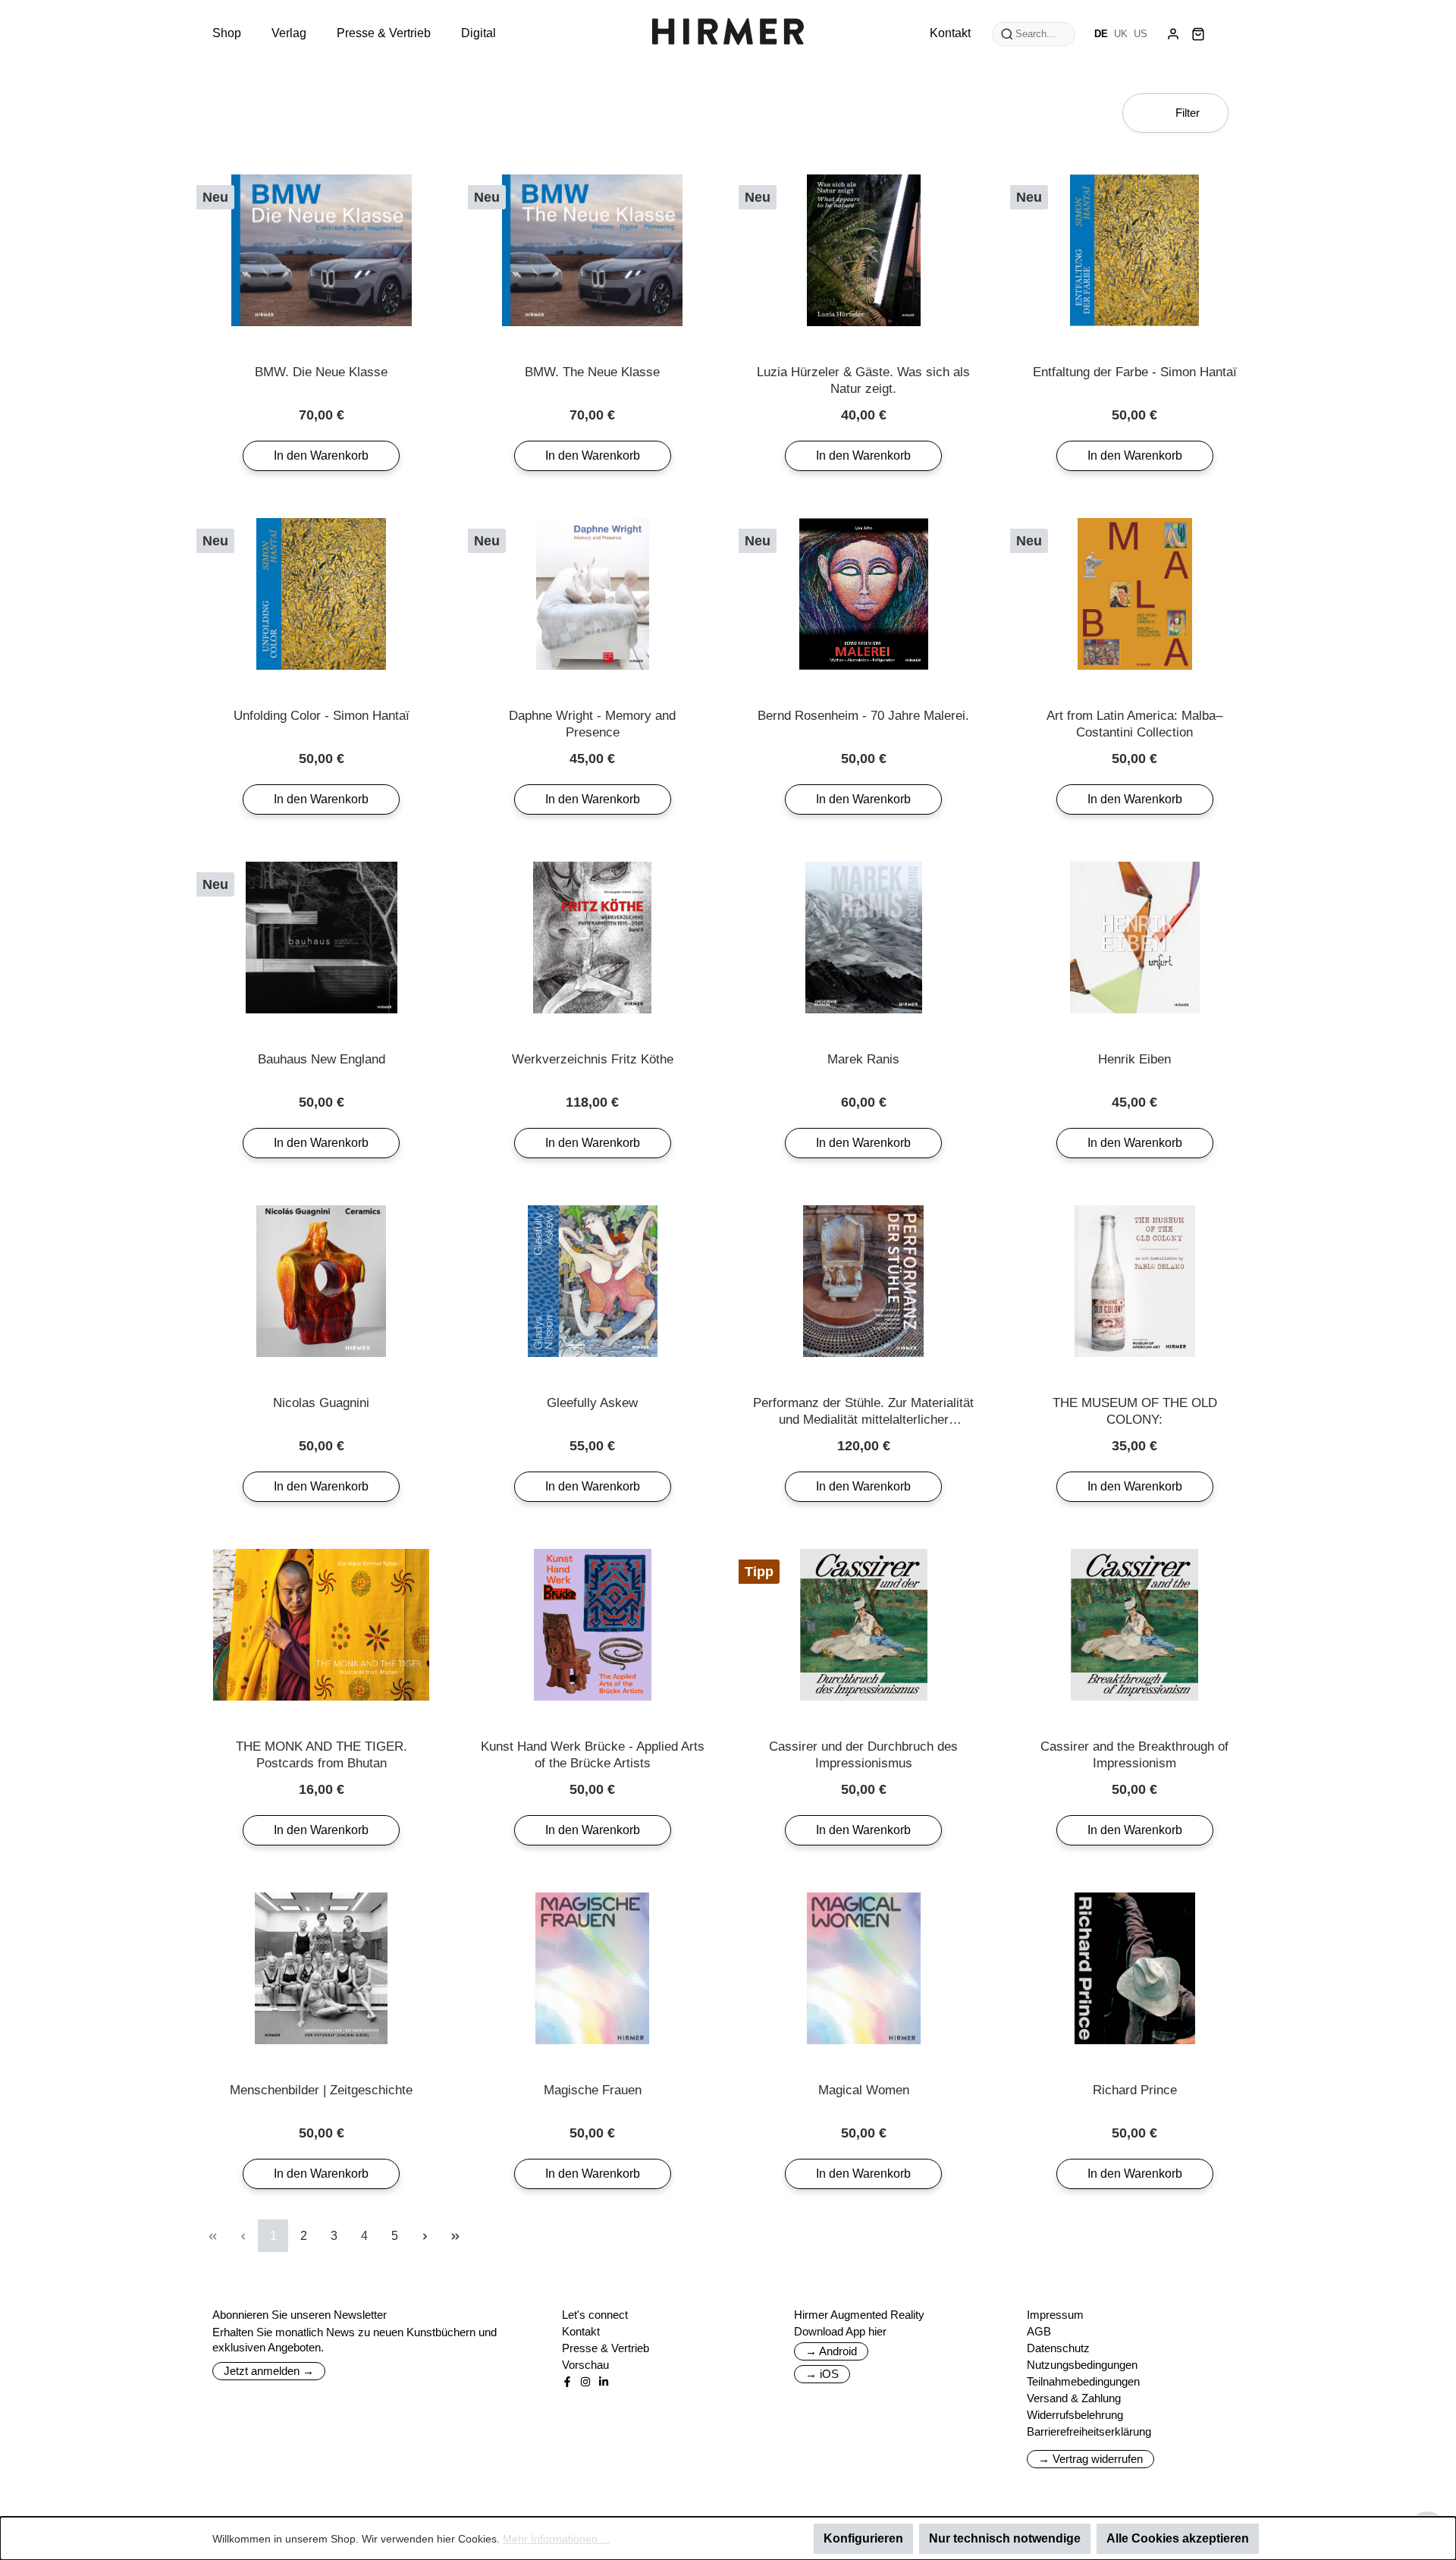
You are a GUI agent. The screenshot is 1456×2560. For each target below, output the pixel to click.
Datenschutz (1058, 2348)
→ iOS (822, 2374)
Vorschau (585, 2365)
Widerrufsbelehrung (1075, 2415)
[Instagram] (585, 2382)
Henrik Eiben (1134, 1059)
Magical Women (864, 2090)
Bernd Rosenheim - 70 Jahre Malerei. (863, 716)
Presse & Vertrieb (606, 2348)
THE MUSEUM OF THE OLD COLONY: (1135, 1411)
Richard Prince (1135, 2090)
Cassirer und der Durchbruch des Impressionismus (863, 1755)
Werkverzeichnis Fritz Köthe (593, 1059)
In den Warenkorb (321, 455)
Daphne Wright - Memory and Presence (592, 724)
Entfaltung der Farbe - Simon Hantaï (1135, 372)
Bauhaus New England (322, 1059)
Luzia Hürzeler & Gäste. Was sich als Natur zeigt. (863, 380)
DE (1101, 34)
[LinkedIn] (604, 2382)
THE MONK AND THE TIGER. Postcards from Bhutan (322, 1755)
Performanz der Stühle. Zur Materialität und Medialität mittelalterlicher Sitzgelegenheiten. (863, 1412)
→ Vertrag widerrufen (1090, 2459)
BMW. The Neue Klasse (592, 372)
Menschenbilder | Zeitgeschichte (321, 2090)
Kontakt (581, 2331)
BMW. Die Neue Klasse (321, 372)
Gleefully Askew (592, 1403)
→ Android (831, 2351)
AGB (1039, 2331)
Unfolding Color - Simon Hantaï (322, 716)
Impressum (1055, 2315)
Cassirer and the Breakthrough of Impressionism (1134, 1755)
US (1141, 34)
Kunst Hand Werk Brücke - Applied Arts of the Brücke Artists (593, 1755)
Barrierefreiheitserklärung (1089, 2431)
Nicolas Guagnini (321, 1403)
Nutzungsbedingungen (1082, 2365)
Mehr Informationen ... (556, 2539)
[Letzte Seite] (455, 2236)
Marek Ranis (863, 1059)
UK (1121, 34)
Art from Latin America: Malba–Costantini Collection (1134, 724)
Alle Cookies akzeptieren (1178, 2538)
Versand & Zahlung (1074, 2398)
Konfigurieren (863, 2538)
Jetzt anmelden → (269, 2371)
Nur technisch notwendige (1005, 2538)
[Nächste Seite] (425, 2236)
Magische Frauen (593, 2090)
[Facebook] (567, 2382)
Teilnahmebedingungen (1083, 2381)
